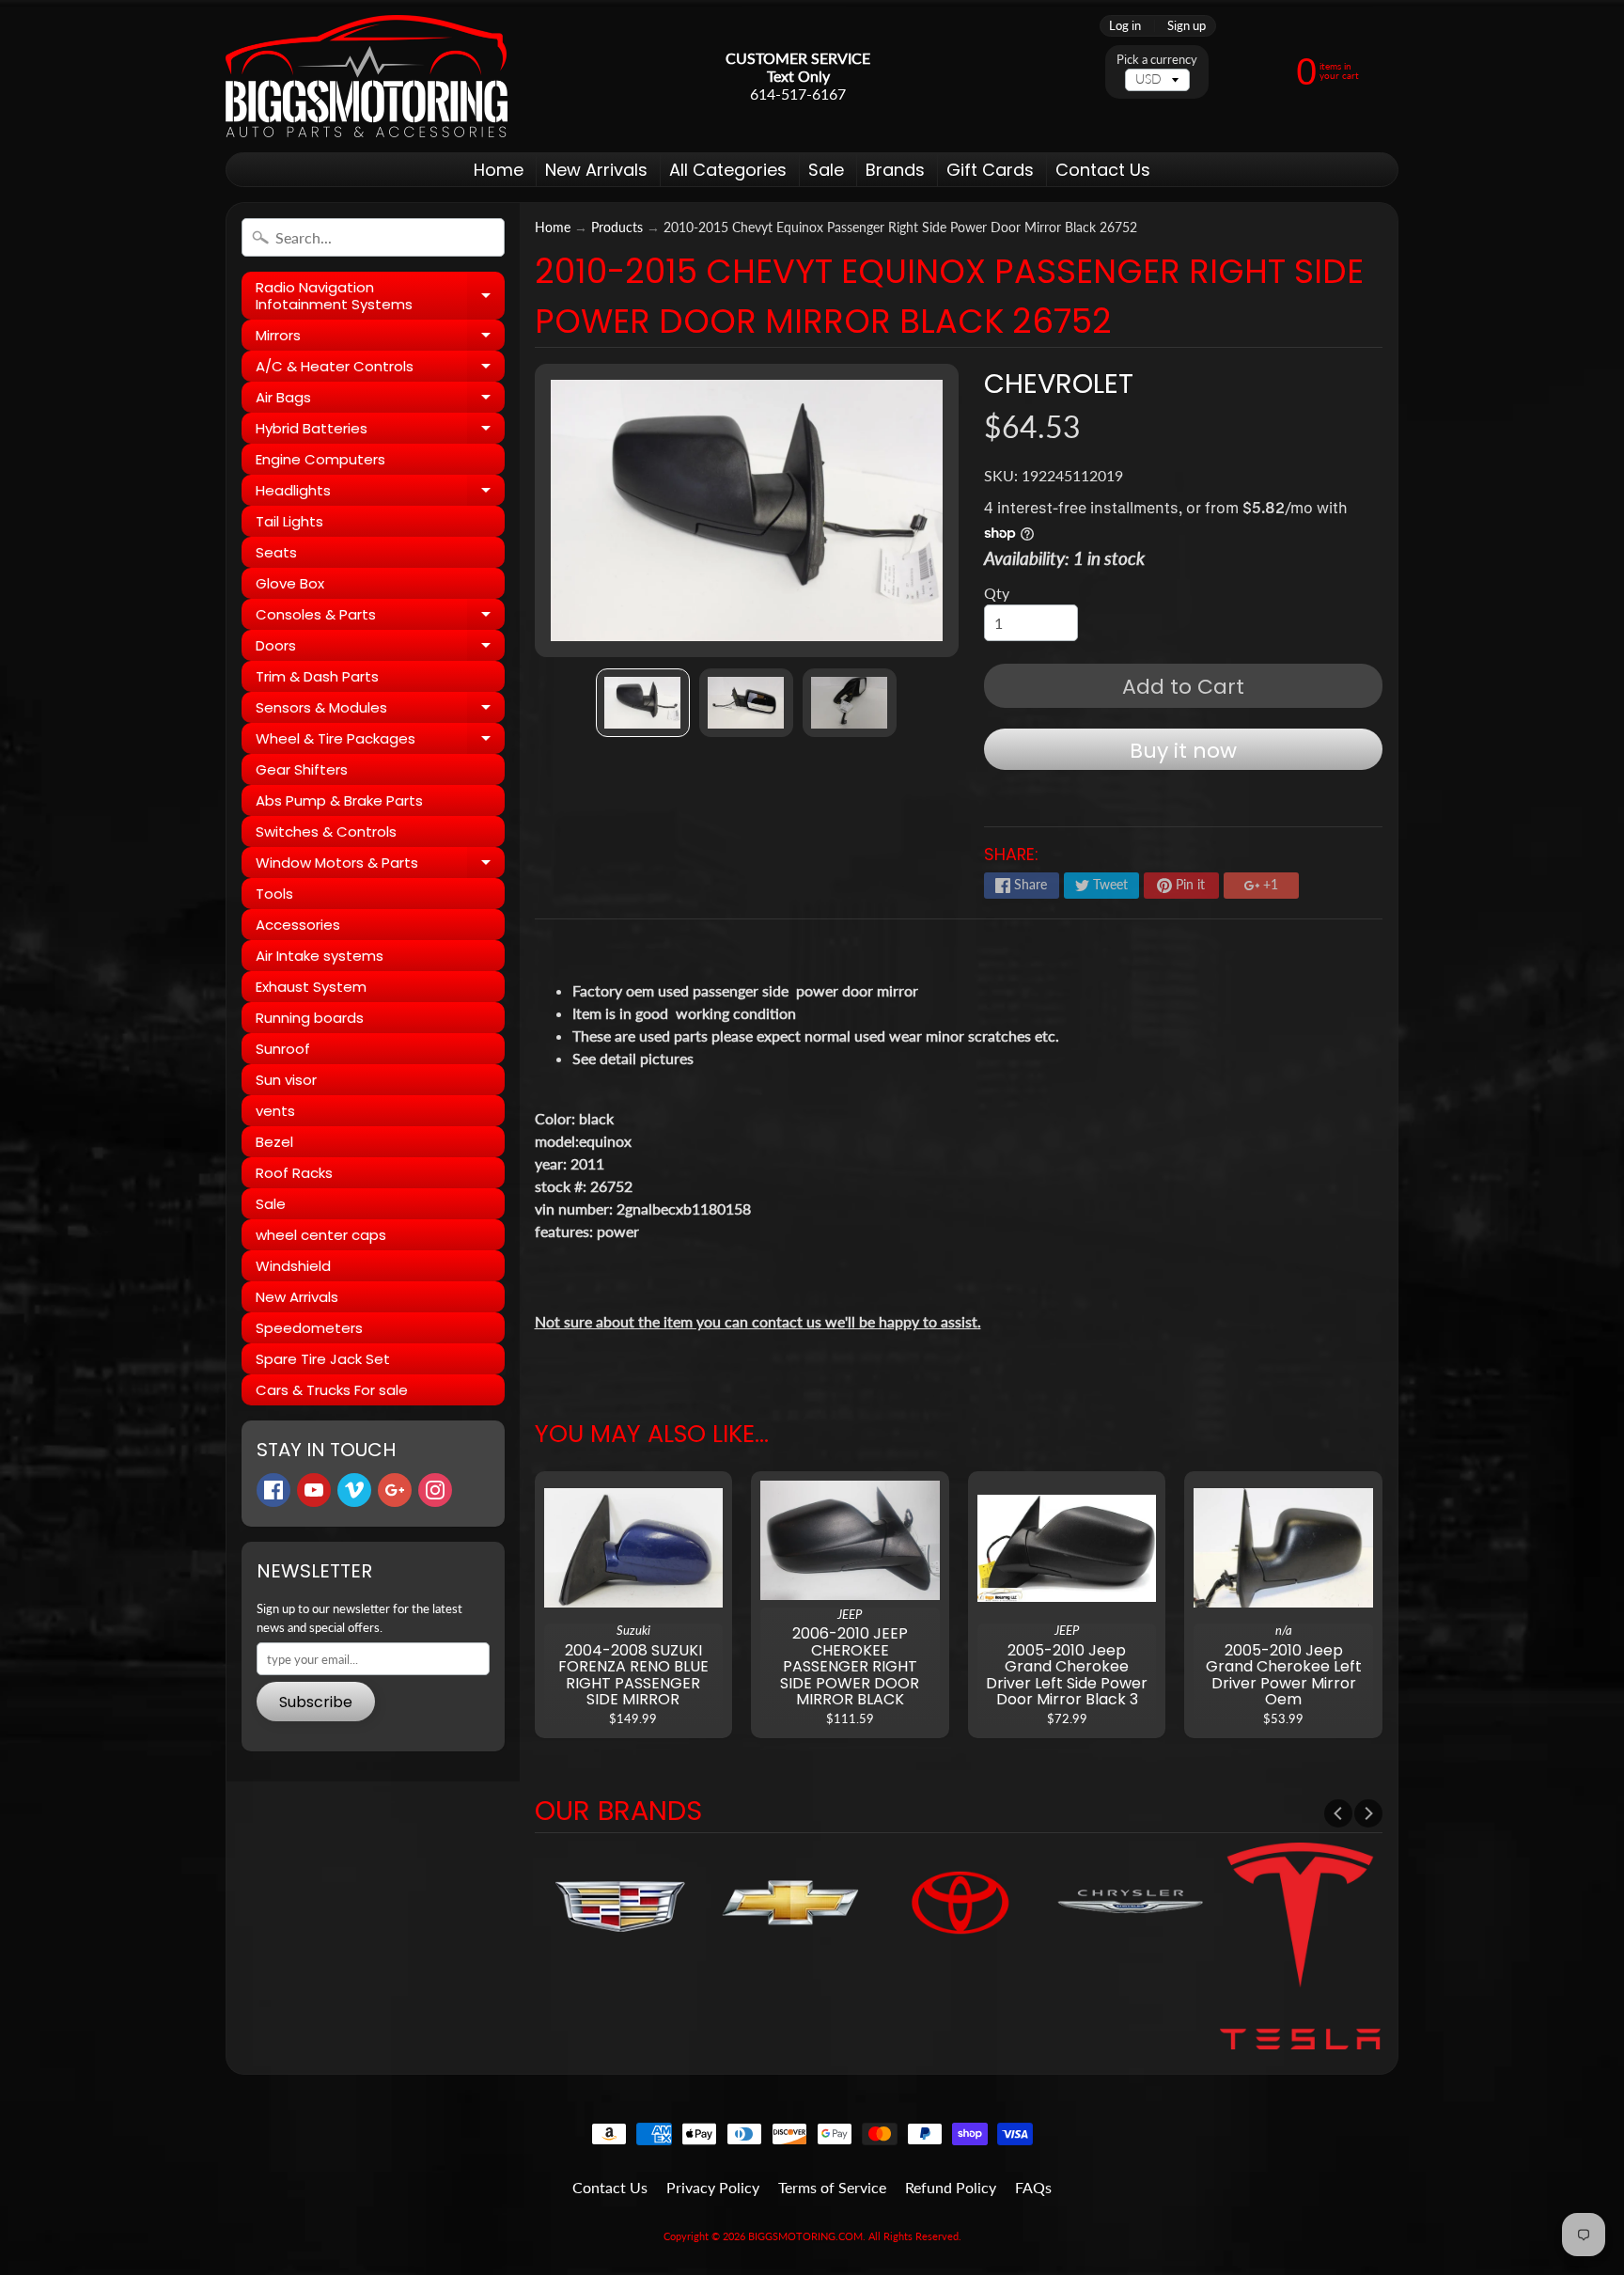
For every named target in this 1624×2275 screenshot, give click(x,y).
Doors (380, 648)
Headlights (380, 493)
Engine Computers (320, 459)
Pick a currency (1157, 60)
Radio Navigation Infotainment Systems (380, 297)
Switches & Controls (326, 832)
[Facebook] (273, 1490)
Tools (274, 894)
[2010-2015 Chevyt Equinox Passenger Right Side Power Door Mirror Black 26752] (643, 703)
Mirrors (380, 338)
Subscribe (316, 1702)
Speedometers (309, 1328)
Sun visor (286, 1080)
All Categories (728, 170)
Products (617, 227)
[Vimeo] (354, 1490)
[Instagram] (435, 1490)
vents (275, 1111)
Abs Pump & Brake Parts (339, 800)
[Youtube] (314, 1490)
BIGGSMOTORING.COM (805, 2236)
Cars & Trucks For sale (332, 1390)
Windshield (293, 1266)
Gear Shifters (302, 769)
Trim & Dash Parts (317, 676)
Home (499, 170)
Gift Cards (990, 170)
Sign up (1187, 26)
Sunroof (283, 1049)
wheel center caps (321, 1235)
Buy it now (1183, 751)
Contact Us (1103, 170)
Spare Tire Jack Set (323, 1359)
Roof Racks (294, 1173)
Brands (895, 170)
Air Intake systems (320, 956)
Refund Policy (951, 2187)
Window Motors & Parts (380, 865)
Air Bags (380, 400)
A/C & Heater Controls (380, 369)
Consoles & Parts (380, 617)
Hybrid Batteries (380, 431)
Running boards (310, 1018)
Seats (276, 552)
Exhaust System (311, 987)
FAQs (1033, 2187)
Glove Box (290, 583)
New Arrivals (596, 170)
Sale (826, 170)
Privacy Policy (713, 2187)
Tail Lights (289, 521)
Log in (1125, 26)
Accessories (298, 925)
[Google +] (395, 1490)
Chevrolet (1059, 384)
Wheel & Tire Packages (380, 741)
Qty (997, 593)
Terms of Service (832, 2187)
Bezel (274, 1142)
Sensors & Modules (380, 710)
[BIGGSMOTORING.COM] (367, 76)
